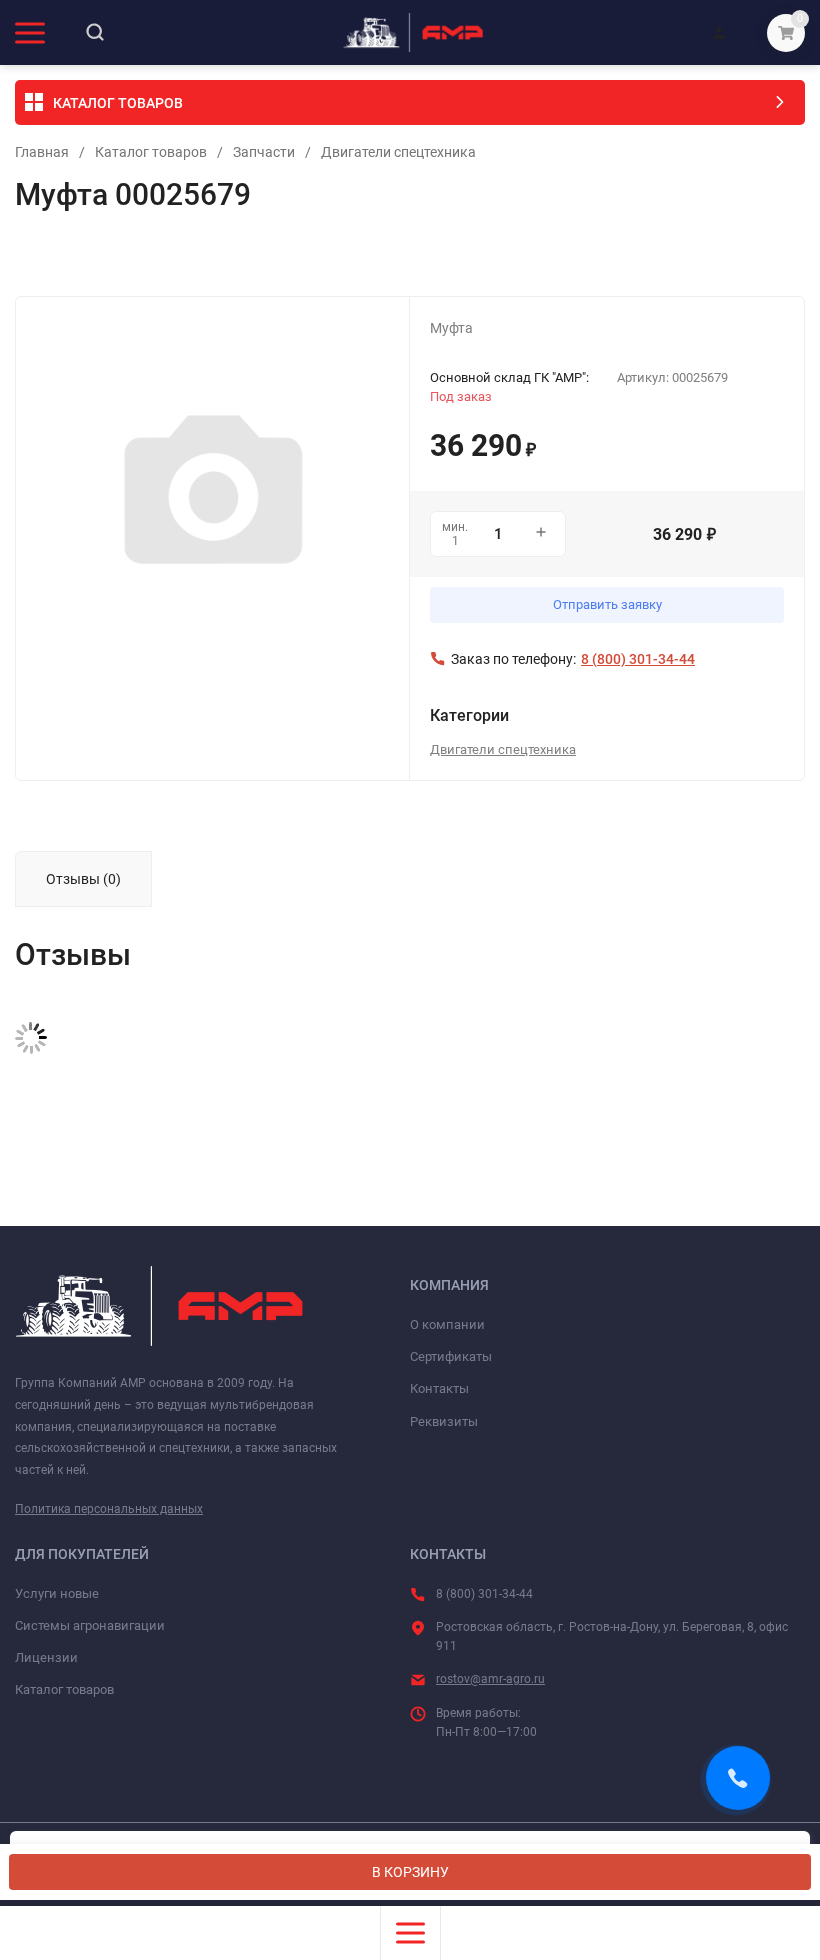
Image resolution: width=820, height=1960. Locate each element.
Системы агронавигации (90, 1625)
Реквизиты (444, 1421)
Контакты (439, 1388)
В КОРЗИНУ (410, 1872)
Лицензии (46, 1657)
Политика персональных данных (109, 1509)
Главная (42, 152)
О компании (447, 1324)
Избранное (72, 256)
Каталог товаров (151, 152)
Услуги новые (57, 1593)
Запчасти (264, 152)
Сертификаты (451, 1356)
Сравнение (246, 256)
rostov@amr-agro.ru (490, 1679)
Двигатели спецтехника (398, 152)
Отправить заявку (607, 604)
